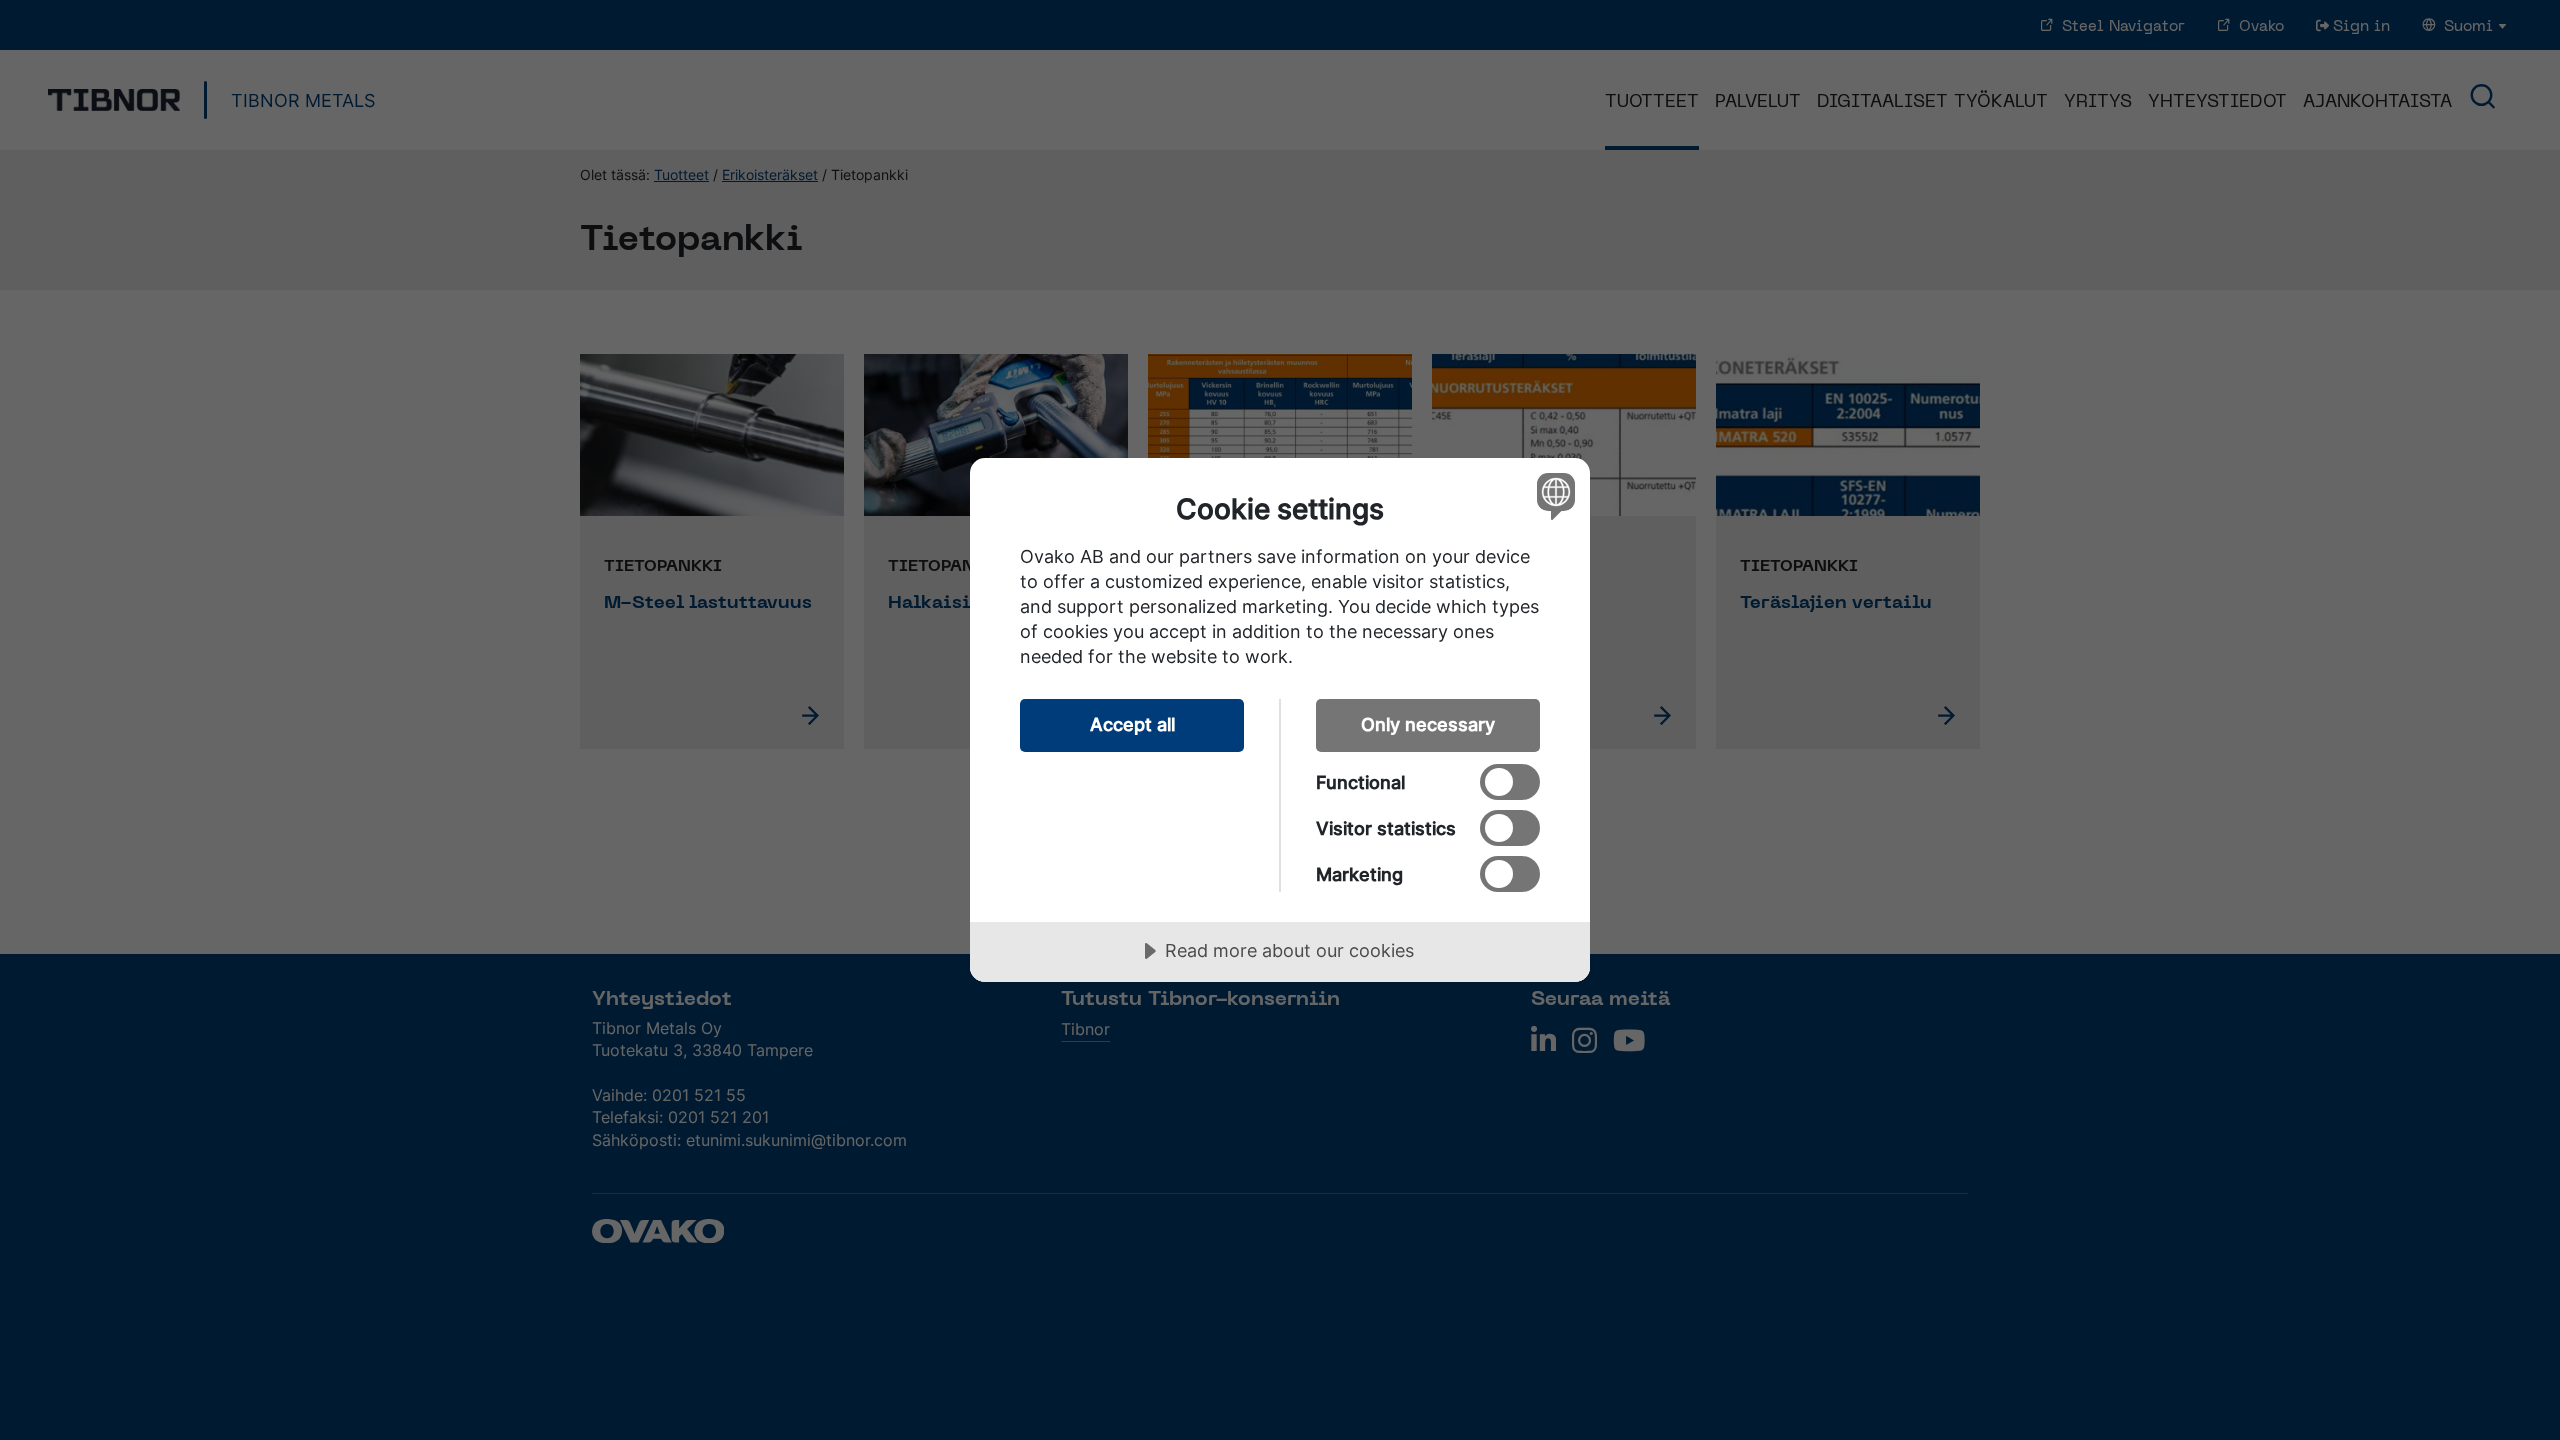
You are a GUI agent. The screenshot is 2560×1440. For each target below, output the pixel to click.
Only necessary (1428, 724)
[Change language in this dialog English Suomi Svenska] (1552, 495)
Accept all (1132, 724)
